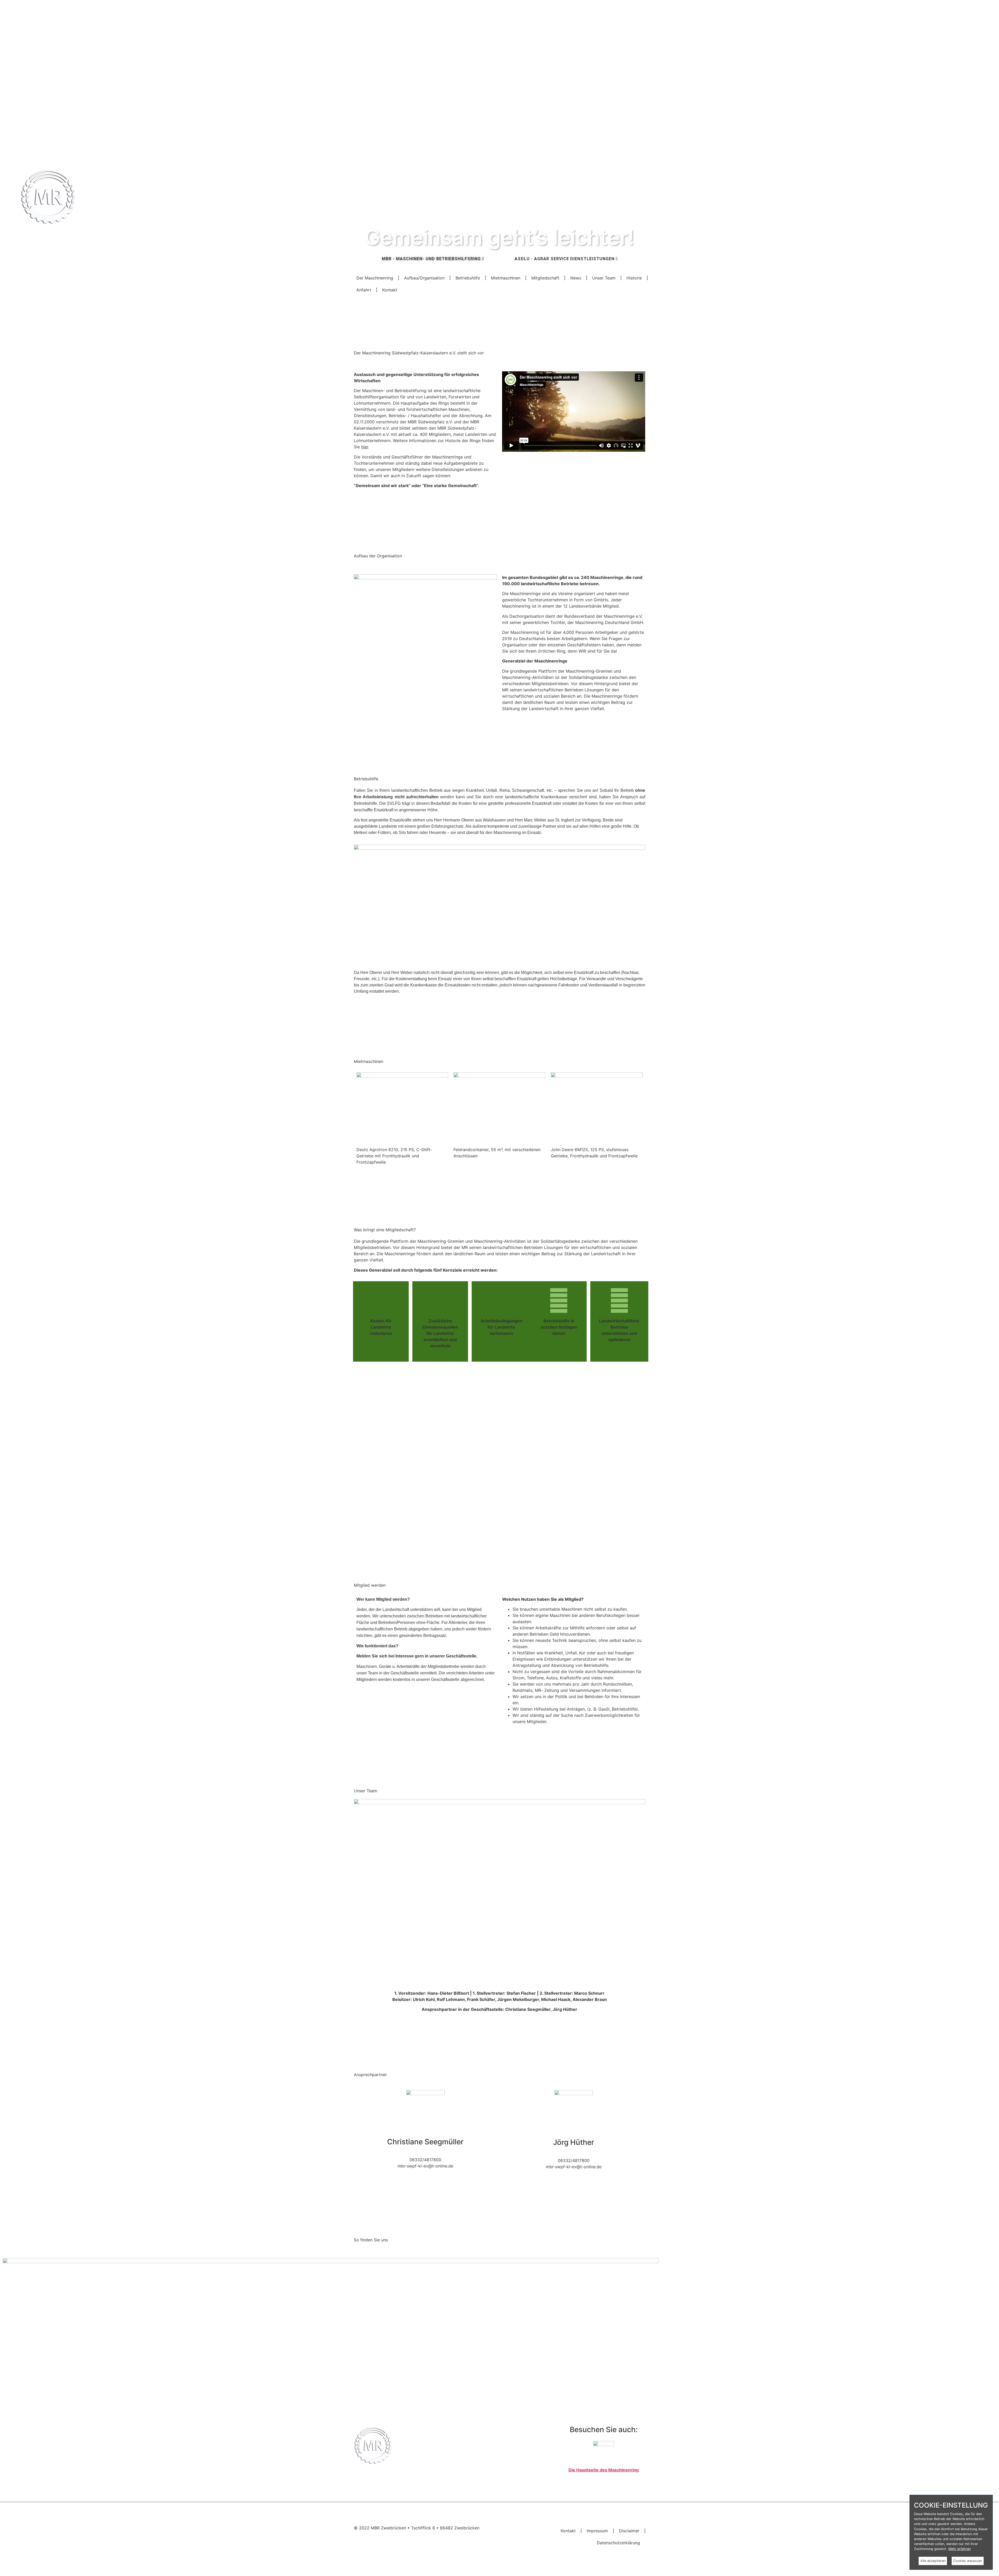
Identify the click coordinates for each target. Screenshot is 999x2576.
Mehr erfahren (959, 2549)
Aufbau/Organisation (424, 278)
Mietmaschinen (506, 278)
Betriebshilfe (468, 278)
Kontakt (390, 290)
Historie (634, 278)
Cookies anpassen (968, 2561)
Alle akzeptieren (933, 2561)
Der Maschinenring (375, 278)
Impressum (597, 2531)
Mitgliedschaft (545, 278)
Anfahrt (364, 290)
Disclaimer (629, 2531)
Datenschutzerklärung (618, 2543)
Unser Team (604, 278)
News (576, 278)
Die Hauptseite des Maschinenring (604, 2470)
